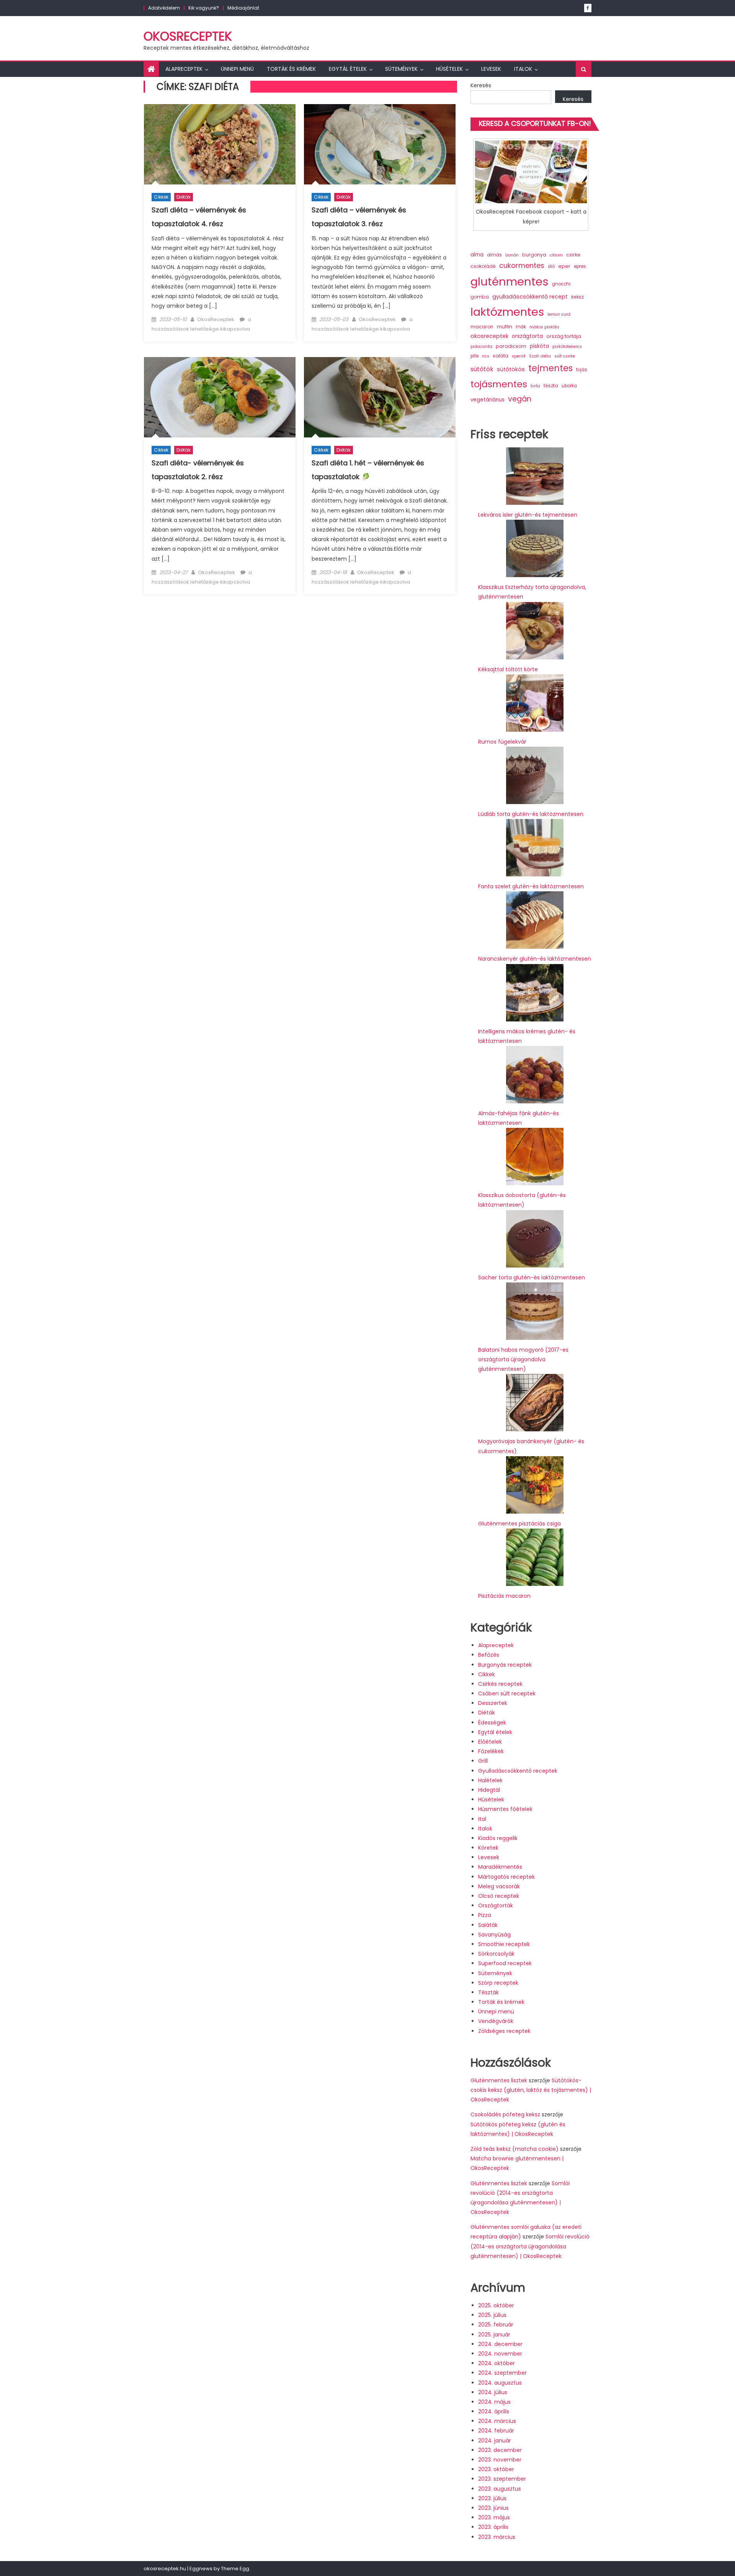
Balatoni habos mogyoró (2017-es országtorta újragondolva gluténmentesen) (523, 1359)
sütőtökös (511, 369)
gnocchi (561, 284)
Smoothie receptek (504, 1944)
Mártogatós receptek (506, 1877)
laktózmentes (507, 312)
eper (564, 266)
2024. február (496, 2431)
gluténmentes (510, 281)
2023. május (494, 2517)
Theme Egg (235, 2569)
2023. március (497, 2537)
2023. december (500, 2450)
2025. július (492, 2315)
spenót (519, 356)
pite (474, 356)
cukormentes (522, 265)
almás (494, 255)
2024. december (500, 2344)
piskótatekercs (567, 347)
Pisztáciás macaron (504, 1596)
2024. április (494, 2411)
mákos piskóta (544, 327)
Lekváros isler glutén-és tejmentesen (528, 515)
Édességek (492, 1723)
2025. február (496, 2325)
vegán (520, 399)
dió (551, 266)
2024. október (497, 2363)
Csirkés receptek (500, 1684)
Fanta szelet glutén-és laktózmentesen (531, 886)
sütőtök (482, 369)
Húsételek (449, 69)
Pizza (485, 1915)
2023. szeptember (502, 2479)
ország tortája (564, 336)
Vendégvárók (496, 2021)
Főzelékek (491, 1751)
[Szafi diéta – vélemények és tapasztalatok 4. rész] (220, 144)
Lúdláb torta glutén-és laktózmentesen (531, 814)
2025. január (494, 2335)
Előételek (490, 1742)
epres (580, 266)
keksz (577, 297)
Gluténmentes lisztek (499, 2080)
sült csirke (565, 356)
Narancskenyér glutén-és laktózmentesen (535, 959)
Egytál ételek (348, 69)
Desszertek (493, 1703)
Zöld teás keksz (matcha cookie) (514, 2149)
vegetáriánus (488, 400)
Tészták (488, 1992)
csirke (573, 255)
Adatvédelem (164, 8)
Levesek (491, 69)
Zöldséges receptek (504, 2031)
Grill (483, 1761)
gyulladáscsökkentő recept (530, 297)
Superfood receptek (505, 1963)
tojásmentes (499, 384)
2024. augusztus (500, 2383)
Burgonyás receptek (505, 1665)
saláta (501, 356)
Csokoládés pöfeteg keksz (505, 2114)
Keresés (481, 85)
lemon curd (559, 314)
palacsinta (481, 347)
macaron (482, 327)
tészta (551, 386)
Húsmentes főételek (505, 1809)
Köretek (488, 1848)
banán (512, 255)
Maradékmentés (500, 1867)
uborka (569, 386)
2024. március (497, 2421)
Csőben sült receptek (507, 1693)
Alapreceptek (184, 69)
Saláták (488, 1925)
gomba (480, 297)
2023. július (492, 2498)
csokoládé (483, 266)
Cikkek (161, 197)
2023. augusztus (500, 2489)
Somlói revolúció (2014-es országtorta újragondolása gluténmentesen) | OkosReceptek (530, 2246)
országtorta (527, 336)
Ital (482, 1819)
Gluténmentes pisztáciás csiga (519, 1524)
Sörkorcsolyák (496, 1954)
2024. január (495, 2441)
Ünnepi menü (237, 69)
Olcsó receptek (499, 1896)
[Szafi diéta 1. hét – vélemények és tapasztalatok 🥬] (380, 397)
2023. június (493, 2508)
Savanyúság (494, 1935)
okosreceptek (489, 336)
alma (477, 255)
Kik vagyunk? (204, 8)
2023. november (500, 2460)
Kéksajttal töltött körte (508, 669)
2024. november (500, 2354)
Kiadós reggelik (498, 1838)
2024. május (494, 2402)
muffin (505, 327)
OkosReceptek (188, 36)
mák (521, 327)
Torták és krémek (291, 69)
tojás (582, 370)
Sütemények (401, 69)
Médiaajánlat (243, 8)
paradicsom (511, 346)
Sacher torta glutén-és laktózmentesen (532, 1277)
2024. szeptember (502, 2373)
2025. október (496, 2305)
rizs (486, 356)
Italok (523, 69)
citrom (556, 255)
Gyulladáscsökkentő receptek (518, 1771)
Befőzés (489, 1655)
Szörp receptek (498, 1983)
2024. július (493, 2392)
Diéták (184, 197)
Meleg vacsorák (499, 1886)
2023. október (496, 2469)
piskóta (539, 346)
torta (535, 386)
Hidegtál (489, 1790)
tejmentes (550, 368)
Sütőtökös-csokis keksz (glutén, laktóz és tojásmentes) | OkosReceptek (531, 2090)
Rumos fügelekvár (502, 742)
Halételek (490, 1780)
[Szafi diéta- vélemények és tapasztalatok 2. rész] (220, 397)
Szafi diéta (540, 356)
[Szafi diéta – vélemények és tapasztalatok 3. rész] (380, 144)
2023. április (493, 2527)
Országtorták (496, 1905)
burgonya (534, 255)
